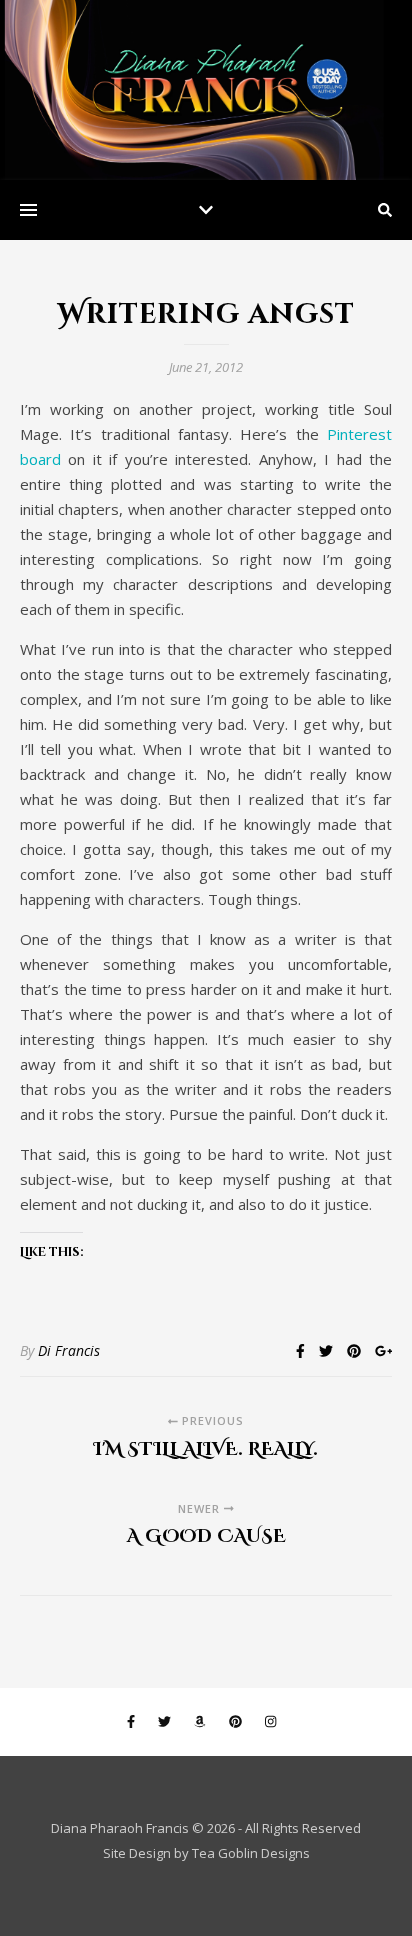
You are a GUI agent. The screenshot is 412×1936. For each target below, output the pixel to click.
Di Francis (69, 1350)
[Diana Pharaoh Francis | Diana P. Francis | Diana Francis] (206, 90)
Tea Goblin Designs (251, 1853)
